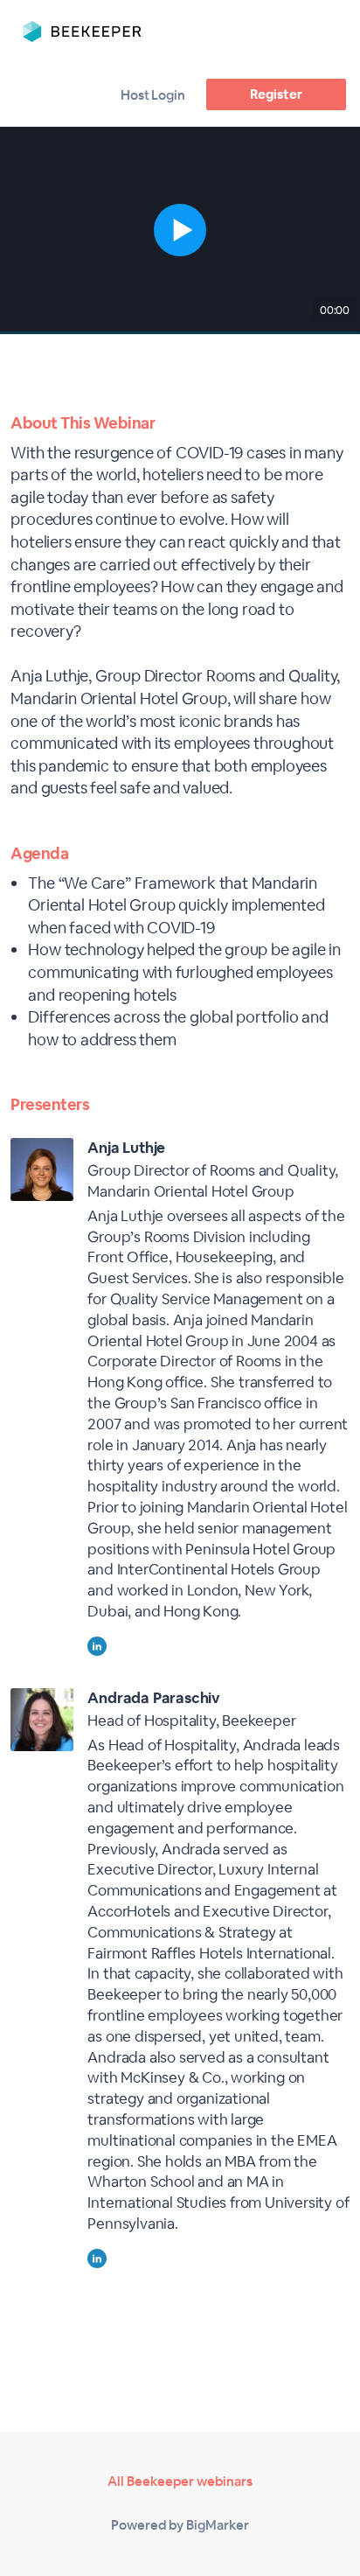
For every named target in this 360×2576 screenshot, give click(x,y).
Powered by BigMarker (180, 2525)
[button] (180, 230)
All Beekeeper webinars (180, 2481)
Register (276, 94)
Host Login (153, 95)
